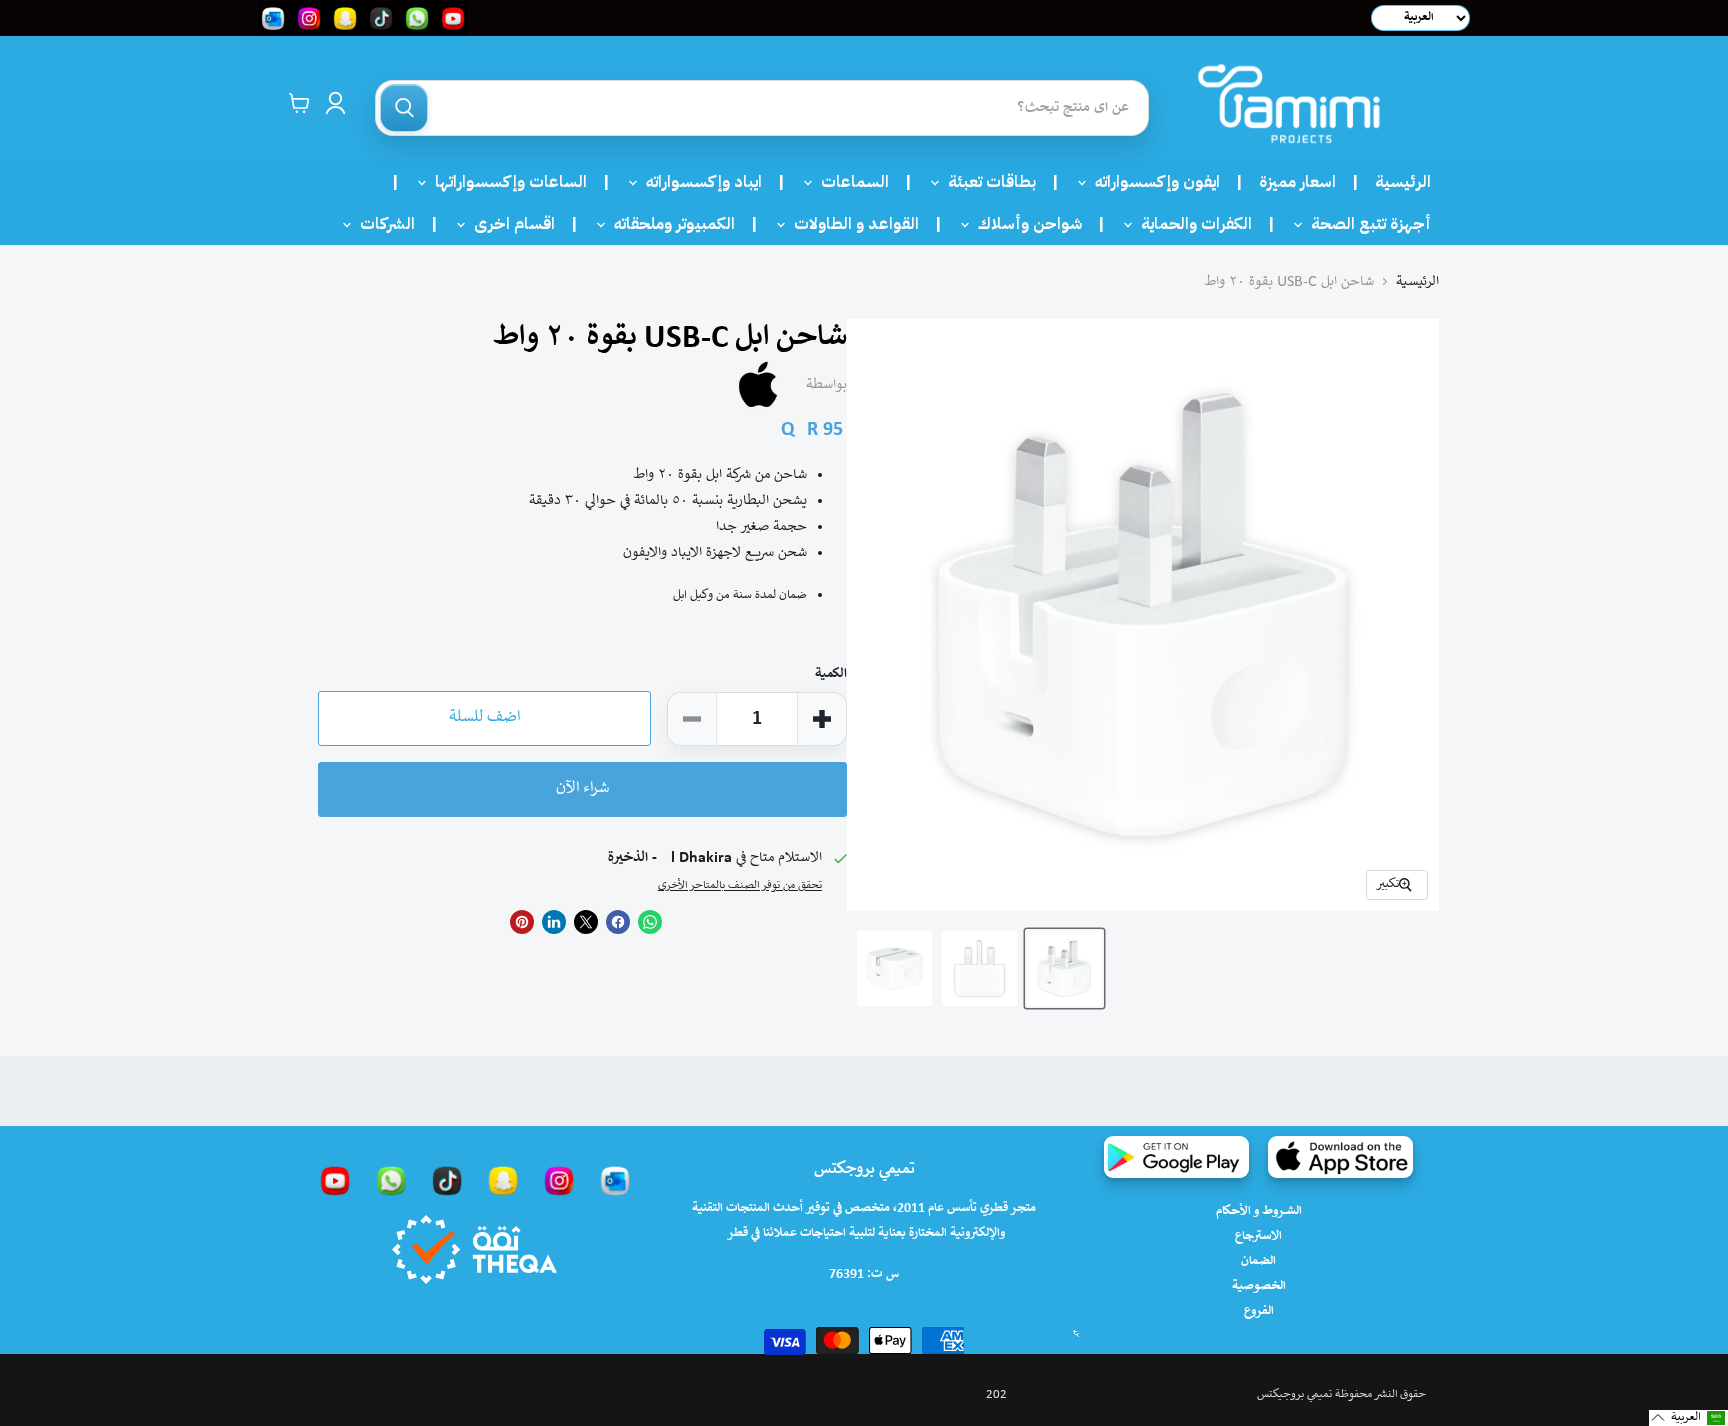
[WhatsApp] (391, 1180)
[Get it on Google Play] (1176, 1157)
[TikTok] (447, 1180)
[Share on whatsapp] (650, 922)
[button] (1688, 1418)
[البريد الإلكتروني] (615, 1180)
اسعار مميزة (1297, 182)
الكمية (831, 674)
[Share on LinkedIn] (554, 922)
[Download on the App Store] (1340, 1157)
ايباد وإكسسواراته (698, 182)
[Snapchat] (503, 1180)
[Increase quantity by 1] (822, 719)
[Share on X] (586, 922)
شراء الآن (582, 788)
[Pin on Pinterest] (522, 922)
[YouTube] (335, 1180)
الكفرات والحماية (1190, 224)
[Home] (1289, 103)
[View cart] (299, 103)
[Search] (404, 108)
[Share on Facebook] (618, 922)
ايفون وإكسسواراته (1151, 182)
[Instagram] (559, 1180)
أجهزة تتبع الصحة (1365, 224)
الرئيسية (1403, 182)
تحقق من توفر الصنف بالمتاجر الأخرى (740, 885)
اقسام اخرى (508, 224)
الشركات (381, 224)
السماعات (849, 182)
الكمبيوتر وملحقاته (668, 224)
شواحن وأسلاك (1024, 224)
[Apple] (758, 385)
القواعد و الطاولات (850, 224)
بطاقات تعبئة (986, 182)
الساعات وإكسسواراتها (505, 182)
